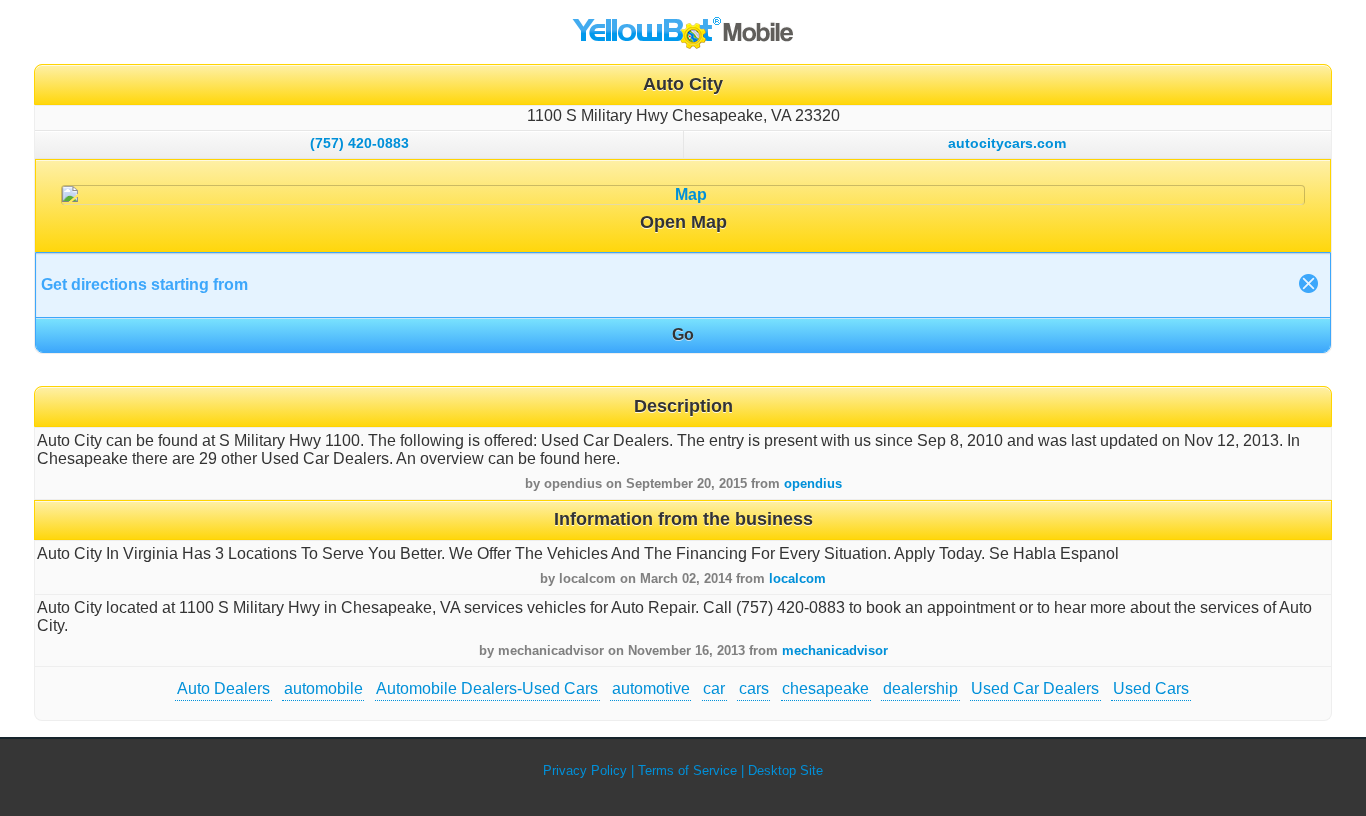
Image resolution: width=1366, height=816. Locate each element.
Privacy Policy (585, 770)
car (714, 688)
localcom (797, 578)
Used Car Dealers (1035, 688)
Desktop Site (785, 770)
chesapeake (825, 688)
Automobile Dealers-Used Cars (487, 688)
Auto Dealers (223, 688)
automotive (651, 688)
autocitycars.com (1007, 143)
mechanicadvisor (835, 650)
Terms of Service (687, 770)
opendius (813, 483)
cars (754, 688)
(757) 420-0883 (359, 143)
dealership (920, 688)
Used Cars (1151, 688)
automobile (323, 688)
